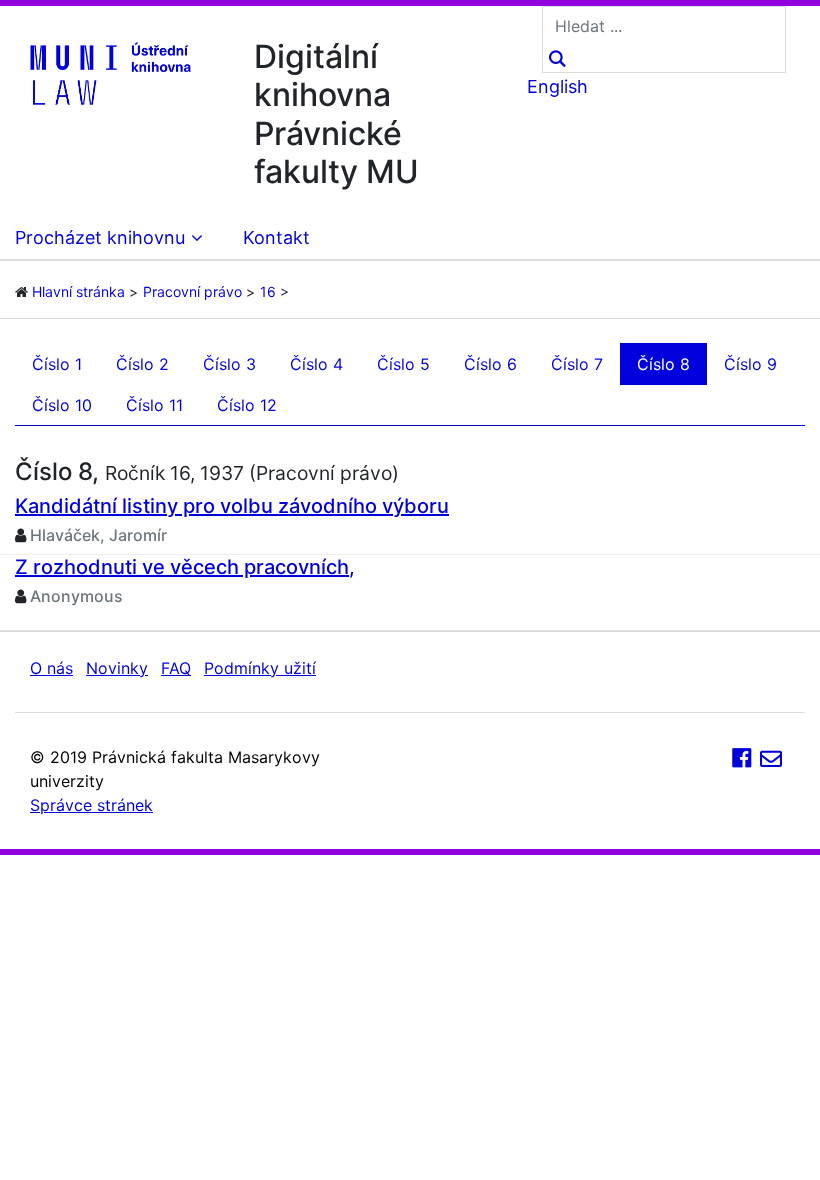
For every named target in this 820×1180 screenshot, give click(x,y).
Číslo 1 (57, 364)
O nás (51, 668)
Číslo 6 (490, 364)
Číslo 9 (750, 364)
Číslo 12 (247, 405)
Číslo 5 (403, 364)
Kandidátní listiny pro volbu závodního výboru (232, 506)
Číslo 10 (62, 405)
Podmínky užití (260, 668)
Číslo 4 (316, 364)
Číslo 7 (577, 364)
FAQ (176, 668)
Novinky (117, 668)
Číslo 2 (142, 364)
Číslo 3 (229, 364)
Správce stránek (91, 805)
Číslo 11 (154, 405)
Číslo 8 (663, 364)
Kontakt (276, 237)
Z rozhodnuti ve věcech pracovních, (185, 567)
